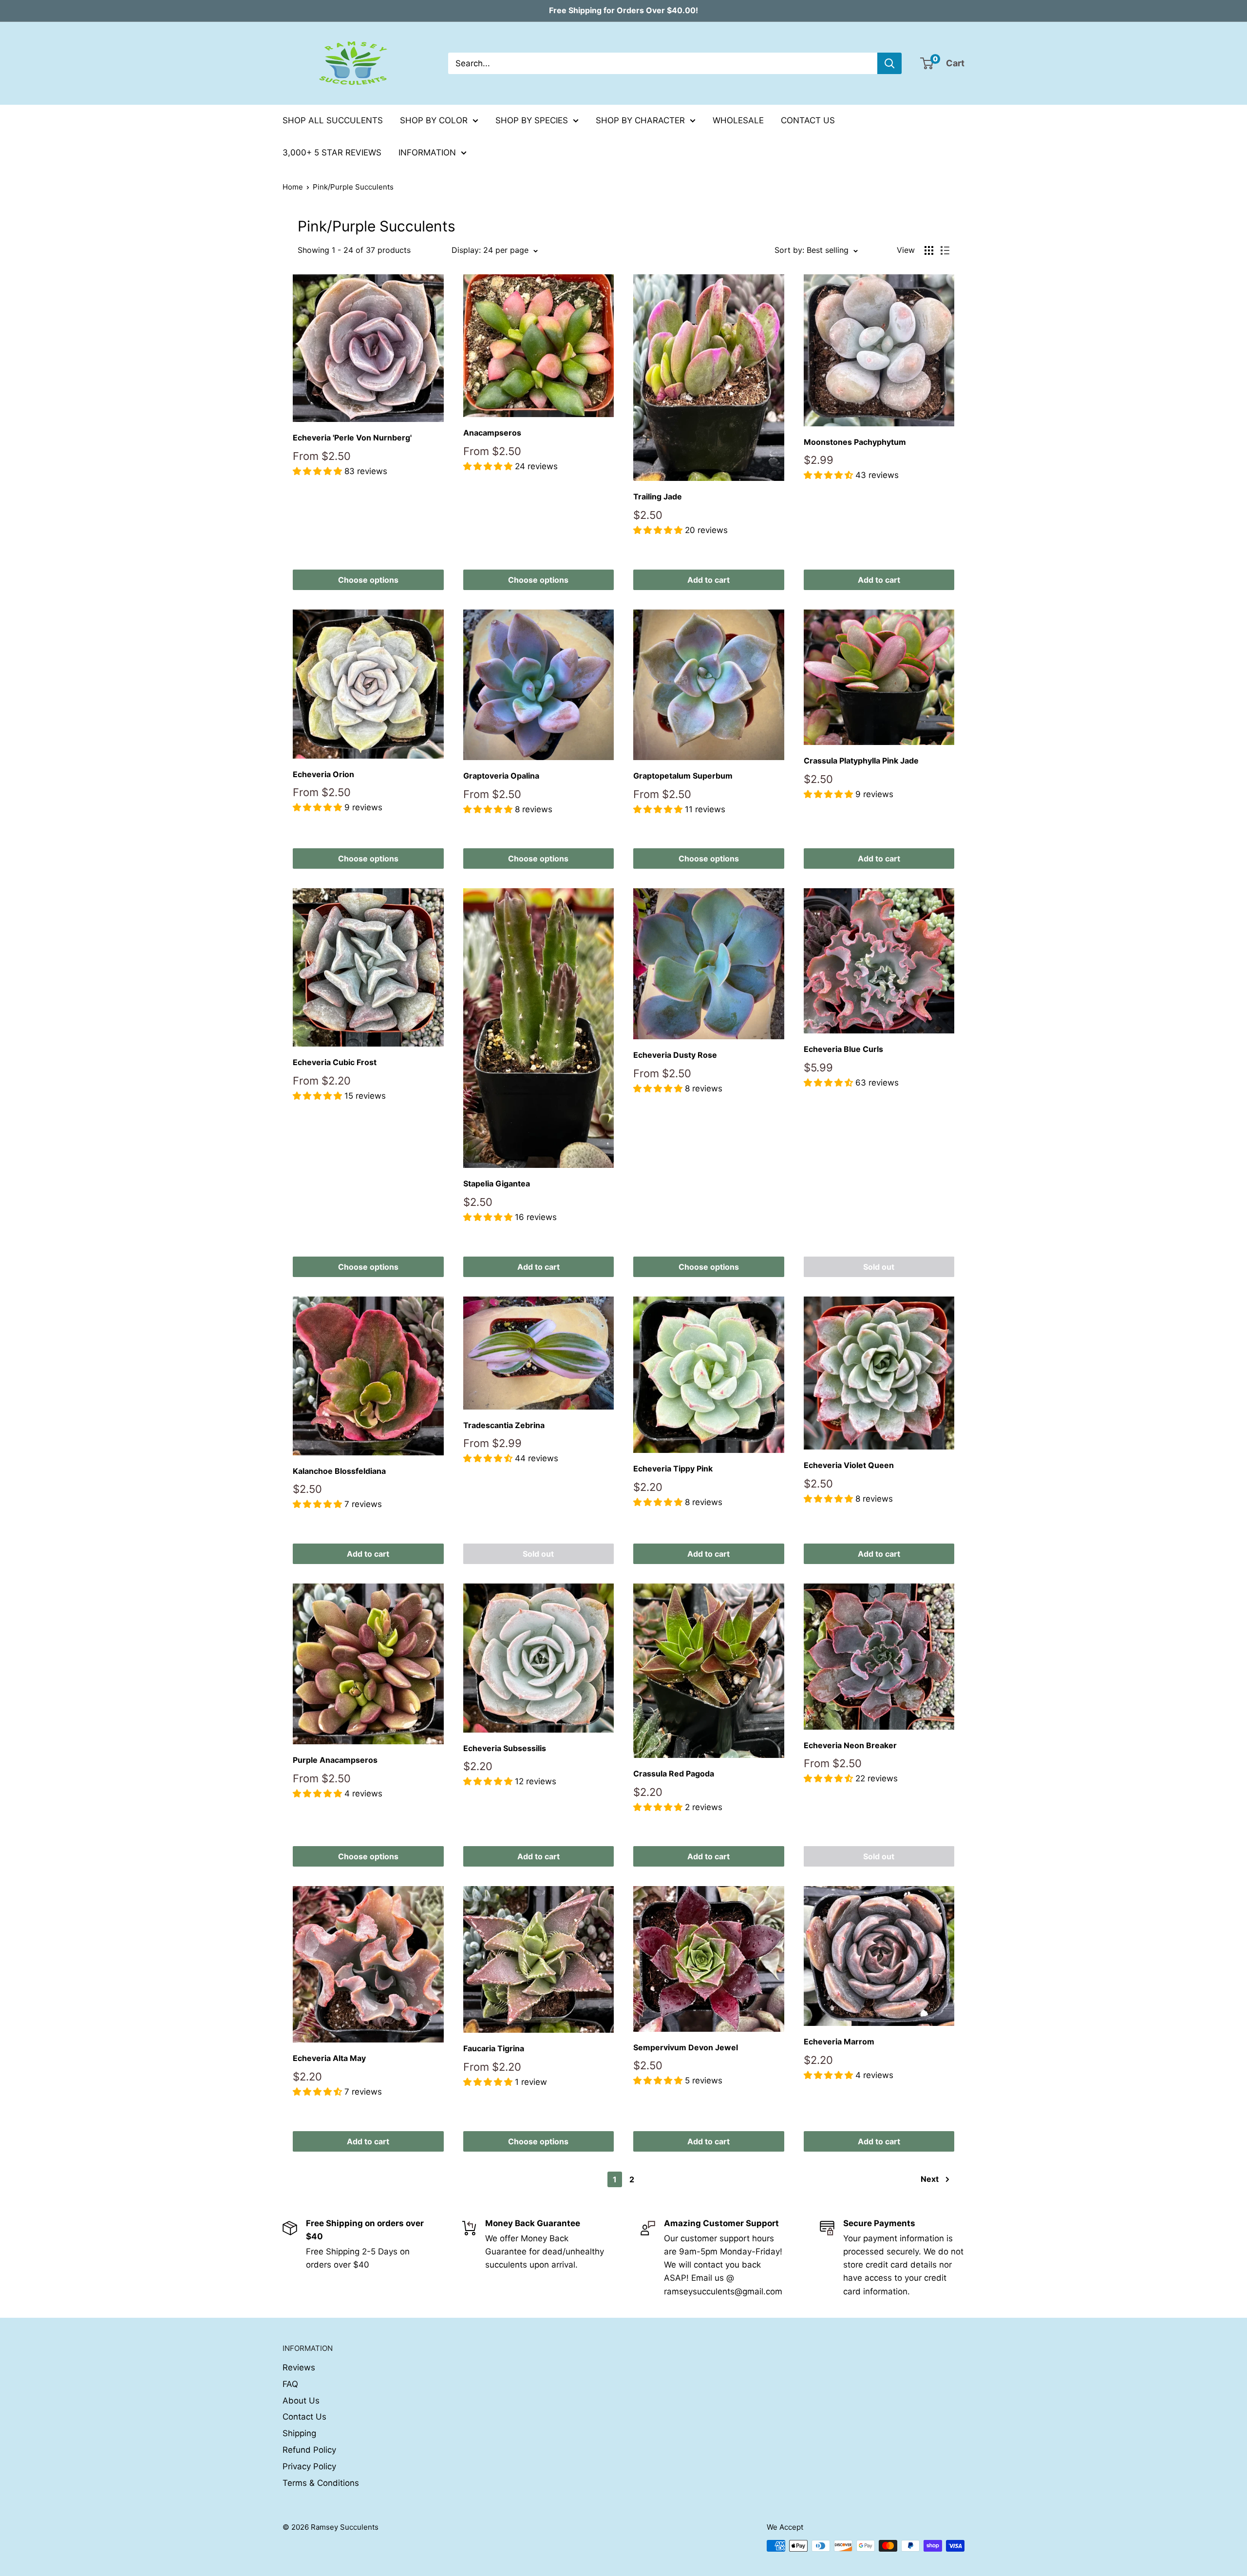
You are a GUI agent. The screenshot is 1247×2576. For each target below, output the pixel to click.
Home (293, 187)
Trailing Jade (658, 496)
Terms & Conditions (321, 2483)
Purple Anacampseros (335, 1760)
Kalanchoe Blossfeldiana (339, 1471)
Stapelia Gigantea (497, 1183)
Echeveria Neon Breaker (850, 1745)
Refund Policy (309, 2450)
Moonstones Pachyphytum (855, 442)
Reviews (299, 2367)
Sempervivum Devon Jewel (686, 2047)
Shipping (299, 2433)
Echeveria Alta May (329, 2058)
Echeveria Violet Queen (849, 1465)
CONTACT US (808, 120)
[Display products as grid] (929, 250)
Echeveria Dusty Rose (675, 1055)
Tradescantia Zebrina (504, 1425)
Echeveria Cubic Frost (335, 1062)
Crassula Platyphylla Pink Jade (861, 761)
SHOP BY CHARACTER (640, 120)
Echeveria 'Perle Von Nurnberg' (352, 438)
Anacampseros (492, 433)
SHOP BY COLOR (434, 120)
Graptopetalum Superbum (683, 776)
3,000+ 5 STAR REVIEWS (332, 153)
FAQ (290, 2384)
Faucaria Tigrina (494, 2048)
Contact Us (304, 2417)
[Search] (889, 63)
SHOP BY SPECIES (532, 120)
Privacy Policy (309, 2466)
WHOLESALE (738, 120)
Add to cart (709, 580)
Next (930, 2179)
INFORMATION (427, 153)
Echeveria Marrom (839, 2042)
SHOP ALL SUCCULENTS (333, 120)
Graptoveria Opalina (501, 776)
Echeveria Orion (323, 774)
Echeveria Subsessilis (505, 1748)
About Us (301, 2401)
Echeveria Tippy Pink (673, 1469)
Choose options (368, 580)
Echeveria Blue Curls (843, 1049)
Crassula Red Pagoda (674, 1774)
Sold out (879, 1267)
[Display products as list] (945, 250)
